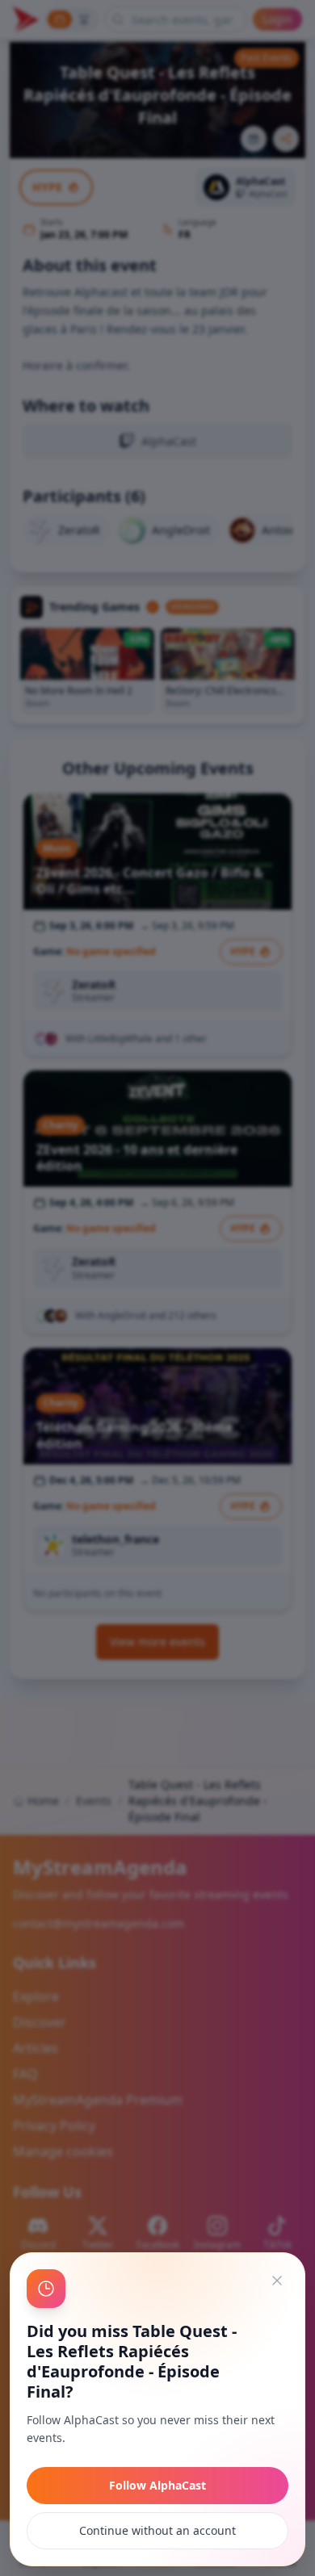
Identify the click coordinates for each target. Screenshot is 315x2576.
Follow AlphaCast (157, 2485)
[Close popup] (277, 2281)
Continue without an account (157, 2530)
